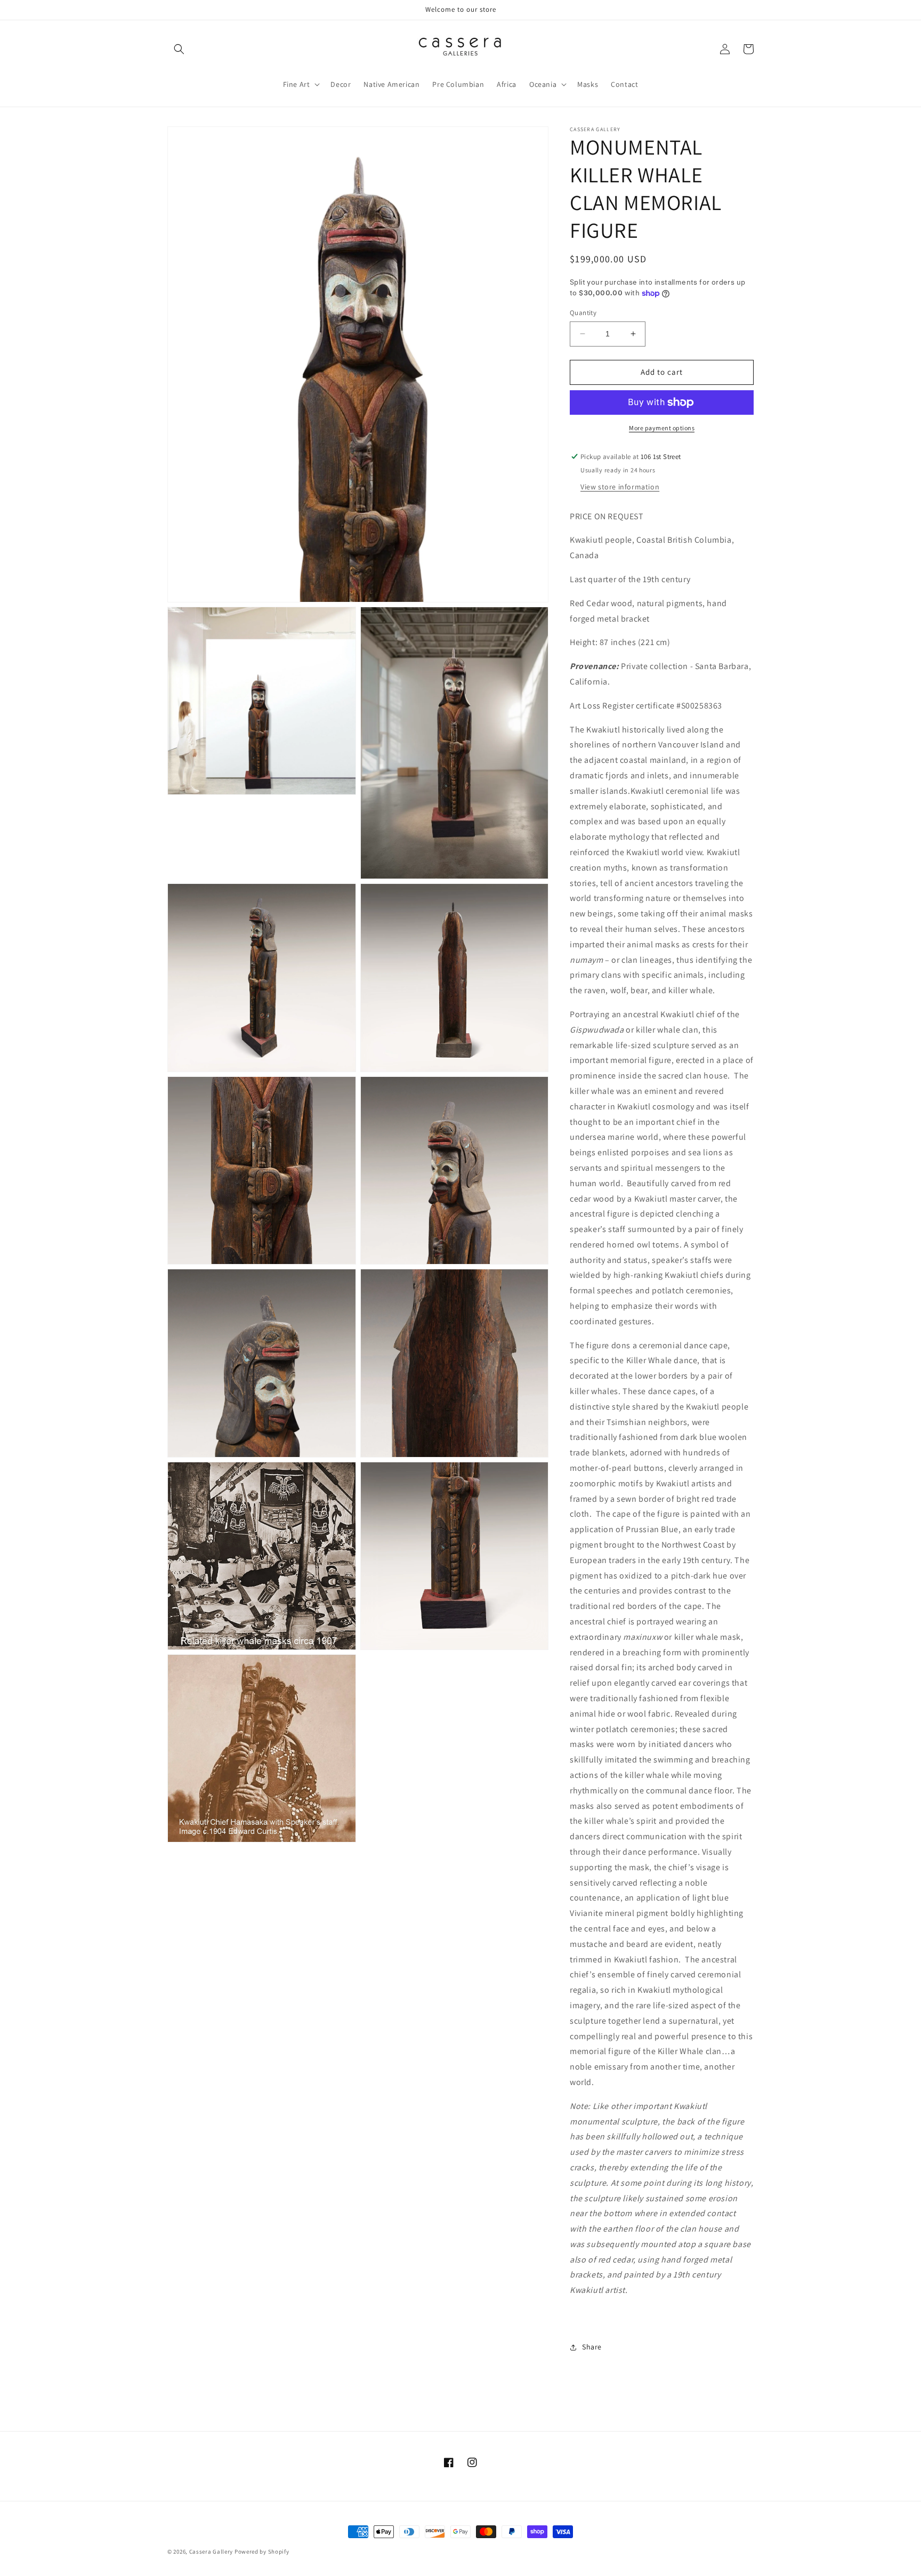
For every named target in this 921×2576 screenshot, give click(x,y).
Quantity (583, 313)
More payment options (662, 428)
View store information (620, 487)
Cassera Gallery (211, 2551)
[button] (179, 49)
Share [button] (592, 2347)
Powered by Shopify (262, 2551)
